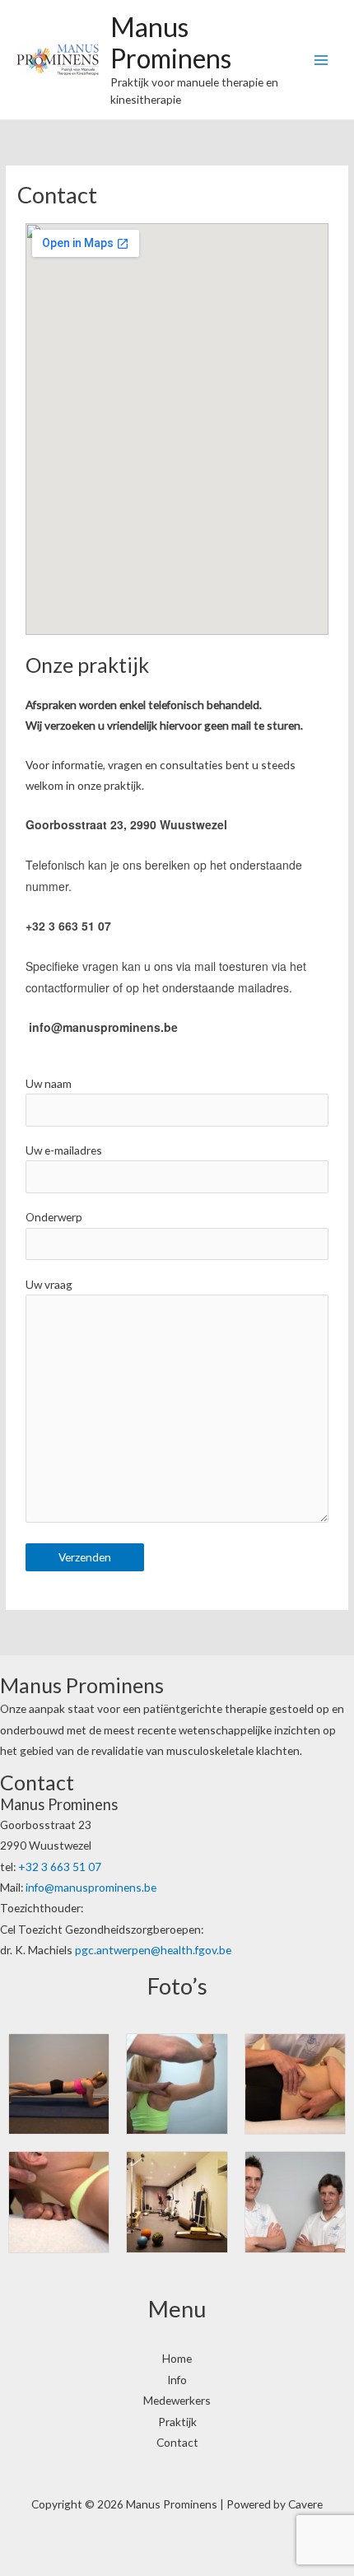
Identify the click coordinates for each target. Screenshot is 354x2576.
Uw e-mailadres (64, 1150)
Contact (177, 2442)
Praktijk (177, 2422)
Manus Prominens (171, 42)
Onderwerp (54, 1217)
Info (177, 2380)
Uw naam (49, 1083)
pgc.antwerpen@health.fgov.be (153, 1950)
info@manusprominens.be (91, 1887)
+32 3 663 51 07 (60, 1867)
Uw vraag (49, 1284)
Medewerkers (177, 2400)
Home (177, 2358)
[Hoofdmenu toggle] (321, 60)
